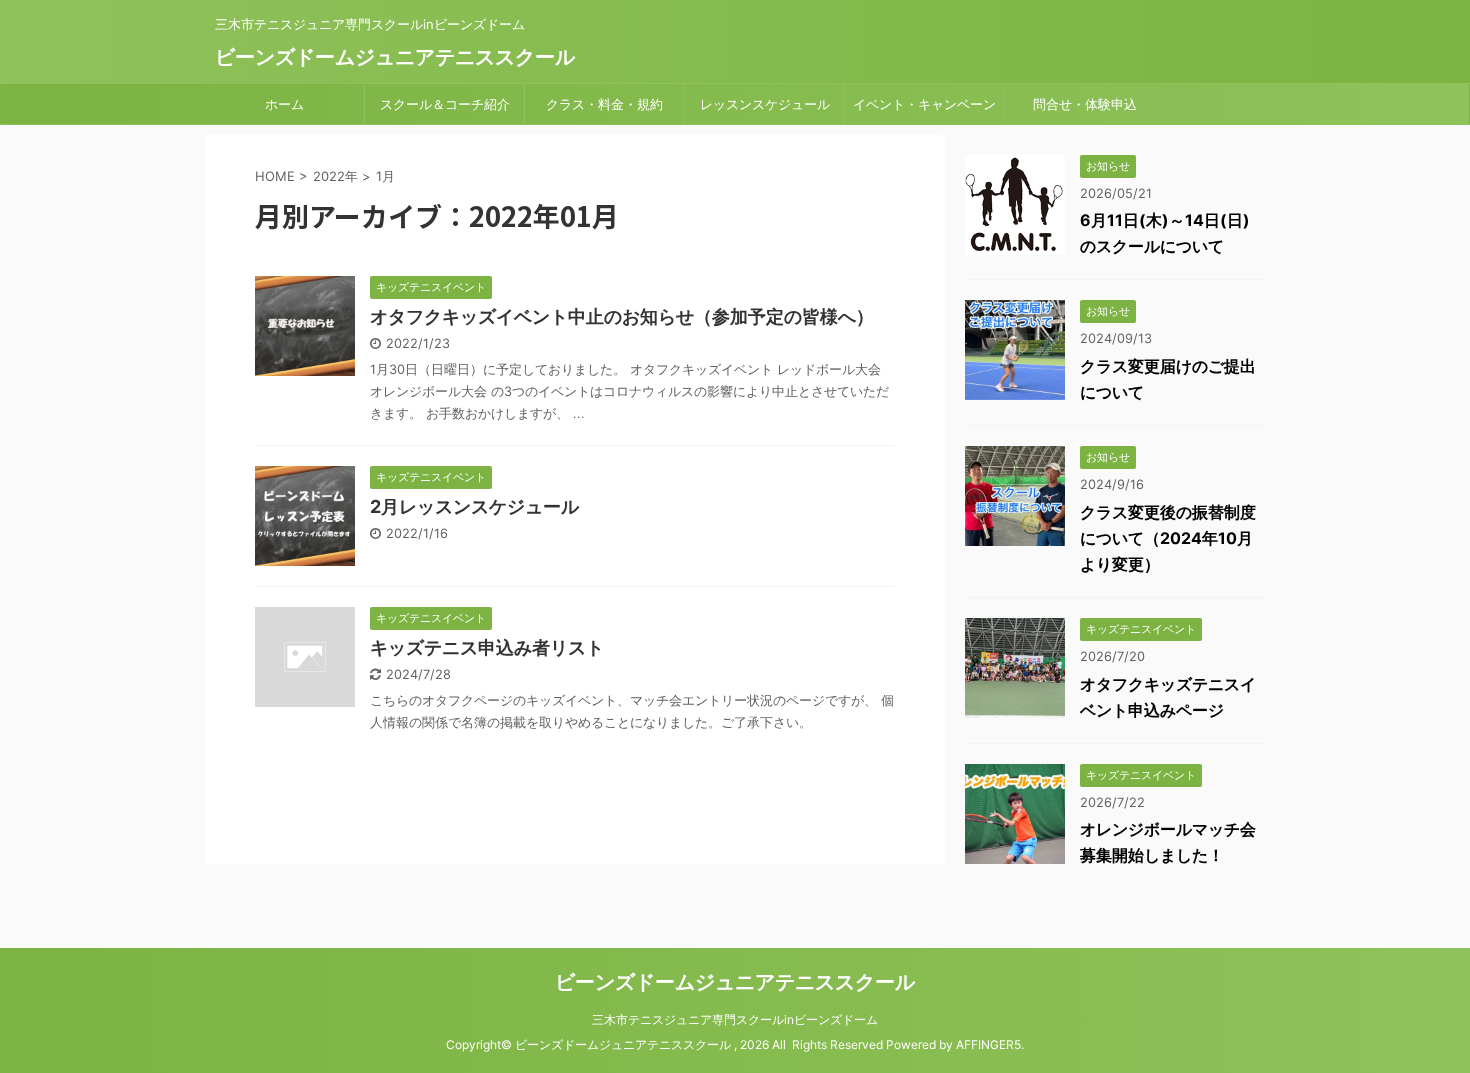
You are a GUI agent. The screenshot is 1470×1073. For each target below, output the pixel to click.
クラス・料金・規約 (604, 104)
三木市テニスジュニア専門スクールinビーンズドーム (735, 1019)
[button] (305, 326)
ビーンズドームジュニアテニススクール (395, 57)
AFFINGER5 (988, 1044)
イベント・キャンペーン (924, 104)
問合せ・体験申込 (1085, 104)
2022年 (335, 176)
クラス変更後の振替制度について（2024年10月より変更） (1168, 538)
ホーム (284, 104)
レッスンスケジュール (765, 104)
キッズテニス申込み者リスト (487, 647)
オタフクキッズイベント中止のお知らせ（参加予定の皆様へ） (622, 316)
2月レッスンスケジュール (474, 506)
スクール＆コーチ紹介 (445, 104)
